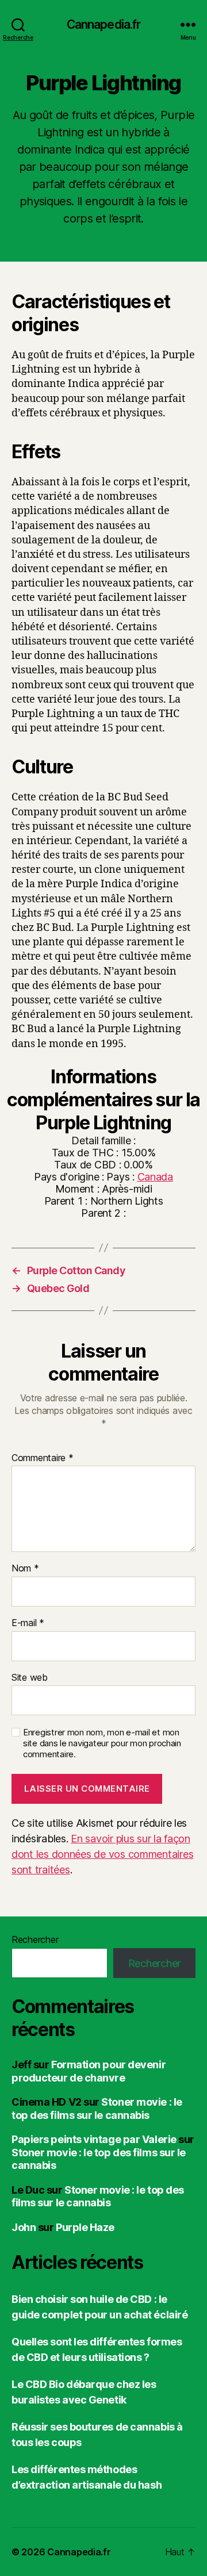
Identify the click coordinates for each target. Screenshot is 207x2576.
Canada (155, 1177)
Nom (25, 1569)
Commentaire (43, 1458)
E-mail (28, 1623)
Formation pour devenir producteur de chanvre (89, 2071)
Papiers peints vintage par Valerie (94, 2139)
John (24, 2227)
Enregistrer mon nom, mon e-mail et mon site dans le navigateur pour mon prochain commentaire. (102, 1743)
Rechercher (35, 1939)
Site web (30, 1678)
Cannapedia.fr (104, 24)
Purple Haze (85, 2227)
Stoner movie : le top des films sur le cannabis (97, 2109)
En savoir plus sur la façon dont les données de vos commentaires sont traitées (102, 1854)
